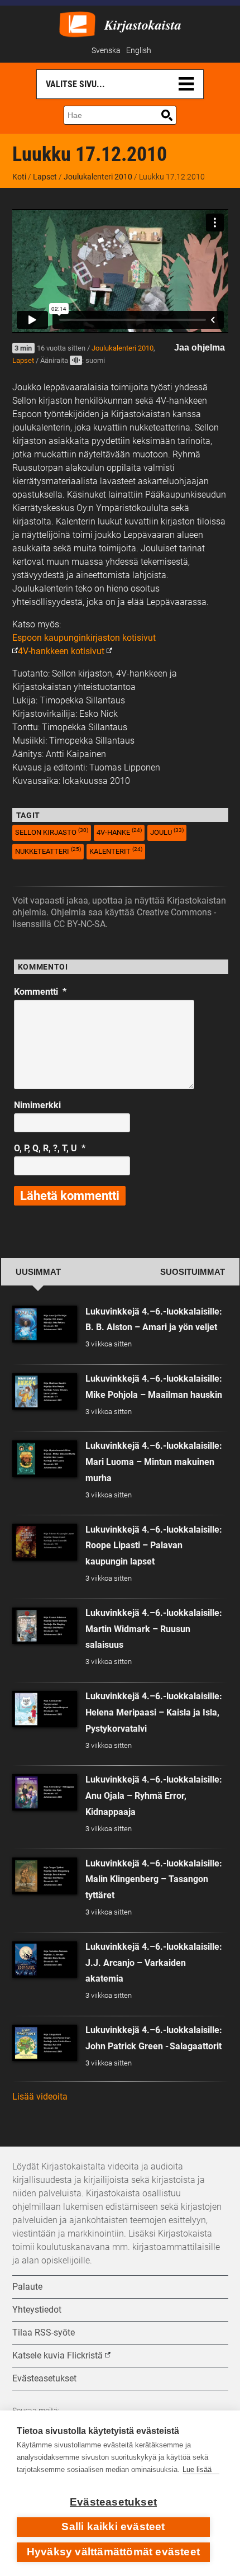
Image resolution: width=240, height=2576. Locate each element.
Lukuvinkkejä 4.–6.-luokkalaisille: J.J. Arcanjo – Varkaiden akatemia (154, 1963)
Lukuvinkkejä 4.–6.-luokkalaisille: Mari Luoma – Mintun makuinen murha (154, 1462)
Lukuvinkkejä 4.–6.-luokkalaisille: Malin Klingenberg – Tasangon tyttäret (154, 1880)
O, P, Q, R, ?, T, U (50, 1148)
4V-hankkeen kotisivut (61, 651)
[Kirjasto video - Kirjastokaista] (77, 23)
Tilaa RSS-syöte (44, 2332)
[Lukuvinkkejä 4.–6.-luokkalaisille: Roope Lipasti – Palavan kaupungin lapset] (45, 1542)
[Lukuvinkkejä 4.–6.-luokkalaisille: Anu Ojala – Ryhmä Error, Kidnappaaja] (45, 1792)
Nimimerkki (37, 1105)
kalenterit (116, 851)
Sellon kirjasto (52, 832)
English (139, 51)
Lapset (45, 177)
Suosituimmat (193, 1272)
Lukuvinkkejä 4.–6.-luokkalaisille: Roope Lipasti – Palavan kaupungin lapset (154, 1546)
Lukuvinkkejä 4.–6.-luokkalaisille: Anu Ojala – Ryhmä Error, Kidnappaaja (154, 1796)
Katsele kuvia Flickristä (57, 2355)
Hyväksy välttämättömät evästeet (113, 2552)
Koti (19, 177)
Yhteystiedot (37, 2310)
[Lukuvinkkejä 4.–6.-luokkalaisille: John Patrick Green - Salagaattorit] (45, 2043)
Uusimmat (38, 1272)
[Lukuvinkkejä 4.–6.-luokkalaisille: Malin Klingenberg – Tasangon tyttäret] (45, 1876)
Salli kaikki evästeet (113, 2527)
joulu (167, 832)
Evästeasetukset (113, 2502)
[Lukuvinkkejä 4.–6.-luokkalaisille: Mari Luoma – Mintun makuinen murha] (45, 1459)
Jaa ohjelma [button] (200, 348)
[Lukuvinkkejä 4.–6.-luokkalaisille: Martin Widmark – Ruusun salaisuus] (45, 1626)
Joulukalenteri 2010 (98, 177)
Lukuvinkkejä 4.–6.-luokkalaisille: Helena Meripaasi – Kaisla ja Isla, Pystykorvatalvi (154, 1712)
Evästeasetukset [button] (44, 2378)
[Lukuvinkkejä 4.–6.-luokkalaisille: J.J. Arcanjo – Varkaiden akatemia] (45, 1960)
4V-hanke (119, 832)
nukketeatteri (48, 851)
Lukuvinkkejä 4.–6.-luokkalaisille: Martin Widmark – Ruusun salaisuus (154, 1629)
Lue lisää (197, 2469)
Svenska (106, 51)
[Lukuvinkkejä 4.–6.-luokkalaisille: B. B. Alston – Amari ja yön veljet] (45, 1324)
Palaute (27, 2287)
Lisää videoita (40, 2097)
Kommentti (40, 992)
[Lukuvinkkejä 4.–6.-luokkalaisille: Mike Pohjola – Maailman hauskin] (45, 1391)
